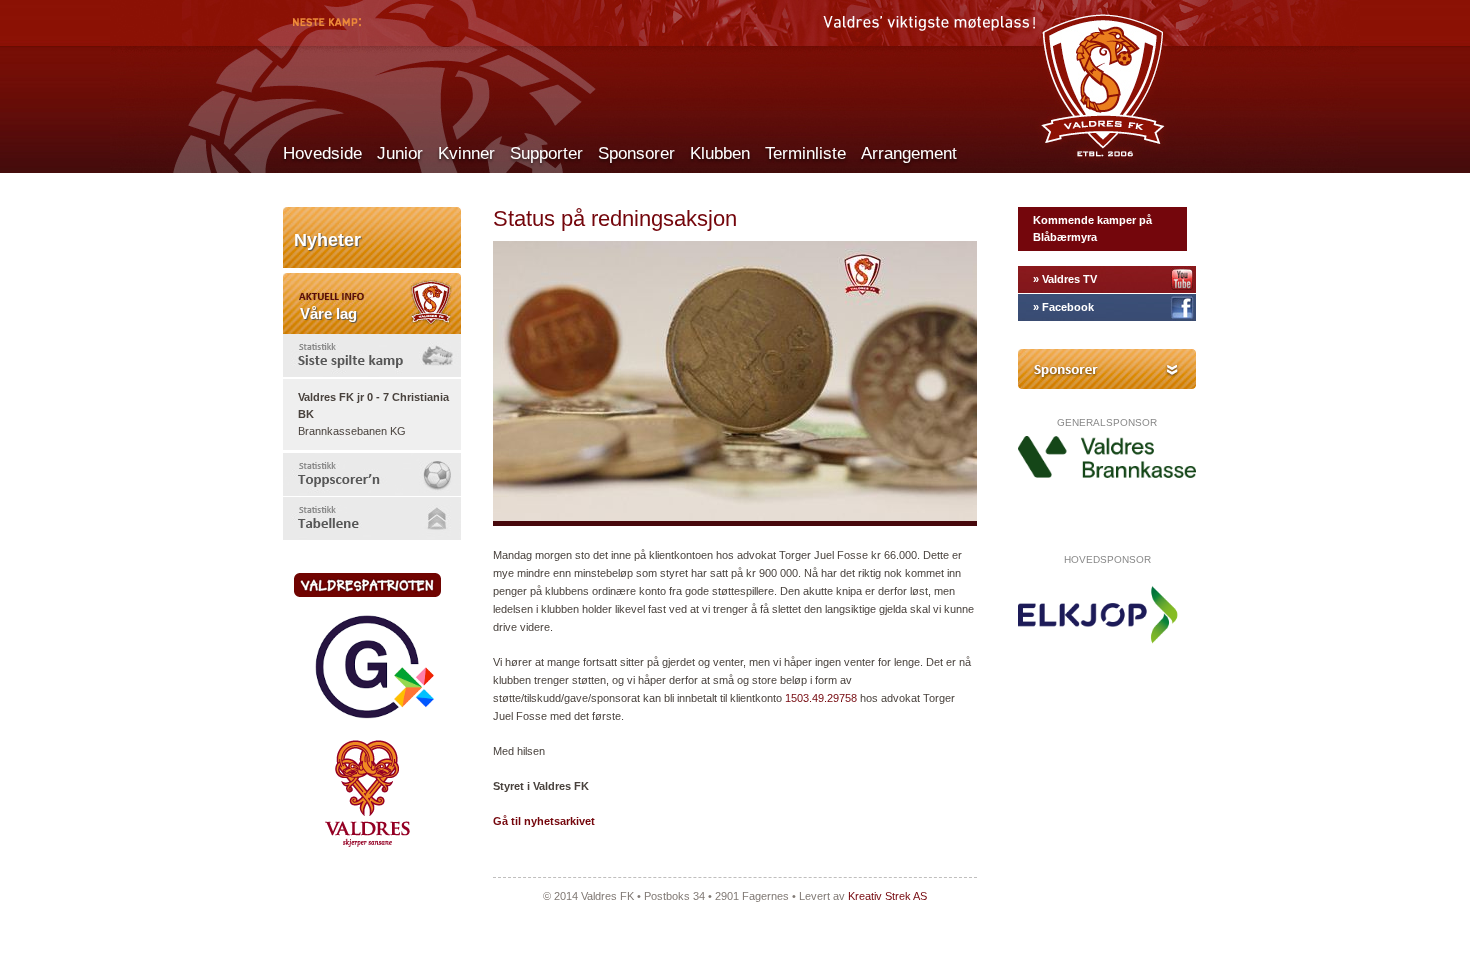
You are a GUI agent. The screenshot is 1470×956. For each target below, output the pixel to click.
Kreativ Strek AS (887, 896)
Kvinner (466, 153)
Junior (400, 153)
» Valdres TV (1065, 279)
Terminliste (805, 153)
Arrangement (909, 153)
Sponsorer (636, 153)
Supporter (546, 153)
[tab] (372, 355)
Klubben (720, 153)
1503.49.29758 (821, 698)
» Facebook (1063, 307)
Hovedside (322, 153)
